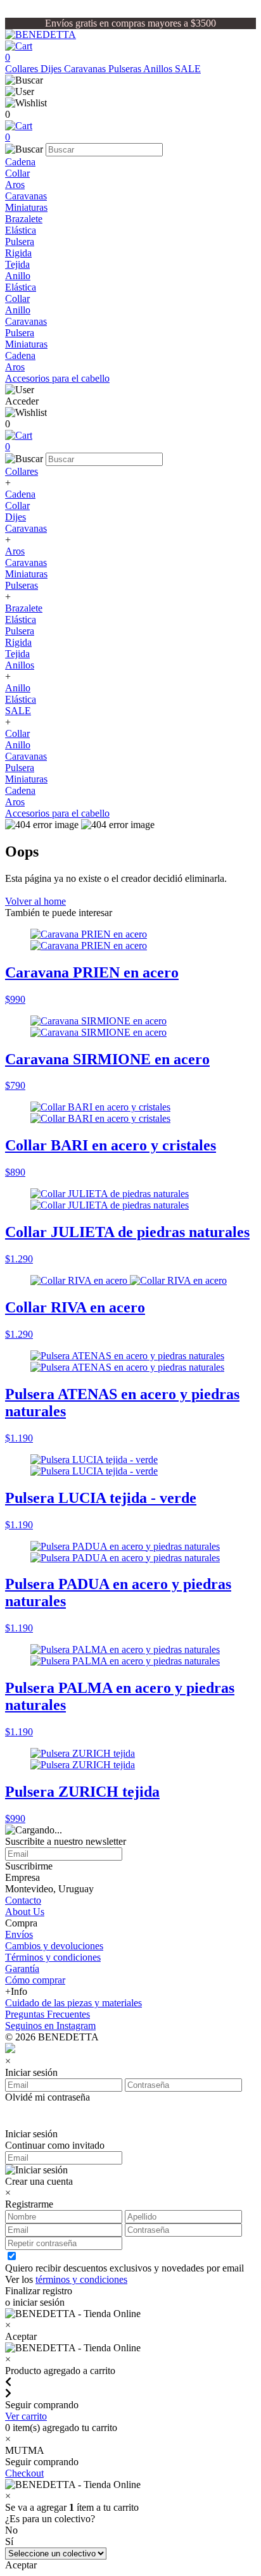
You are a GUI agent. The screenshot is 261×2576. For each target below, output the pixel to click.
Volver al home (35, 901)
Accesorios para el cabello (57, 378)
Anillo (18, 276)
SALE (188, 69)
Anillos (159, 69)
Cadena (20, 162)
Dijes (52, 69)
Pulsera (20, 242)
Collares (23, 69)
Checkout (24, 2473)
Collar (17, 173)
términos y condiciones (81, 2279)
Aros (15, 185)
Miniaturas (26, 207)
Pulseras (126, 69)
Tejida (17, 264)
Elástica (21, 230)
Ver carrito (26, 2416)
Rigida (18, 253)
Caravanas (86, 69)
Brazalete (24, 219)
